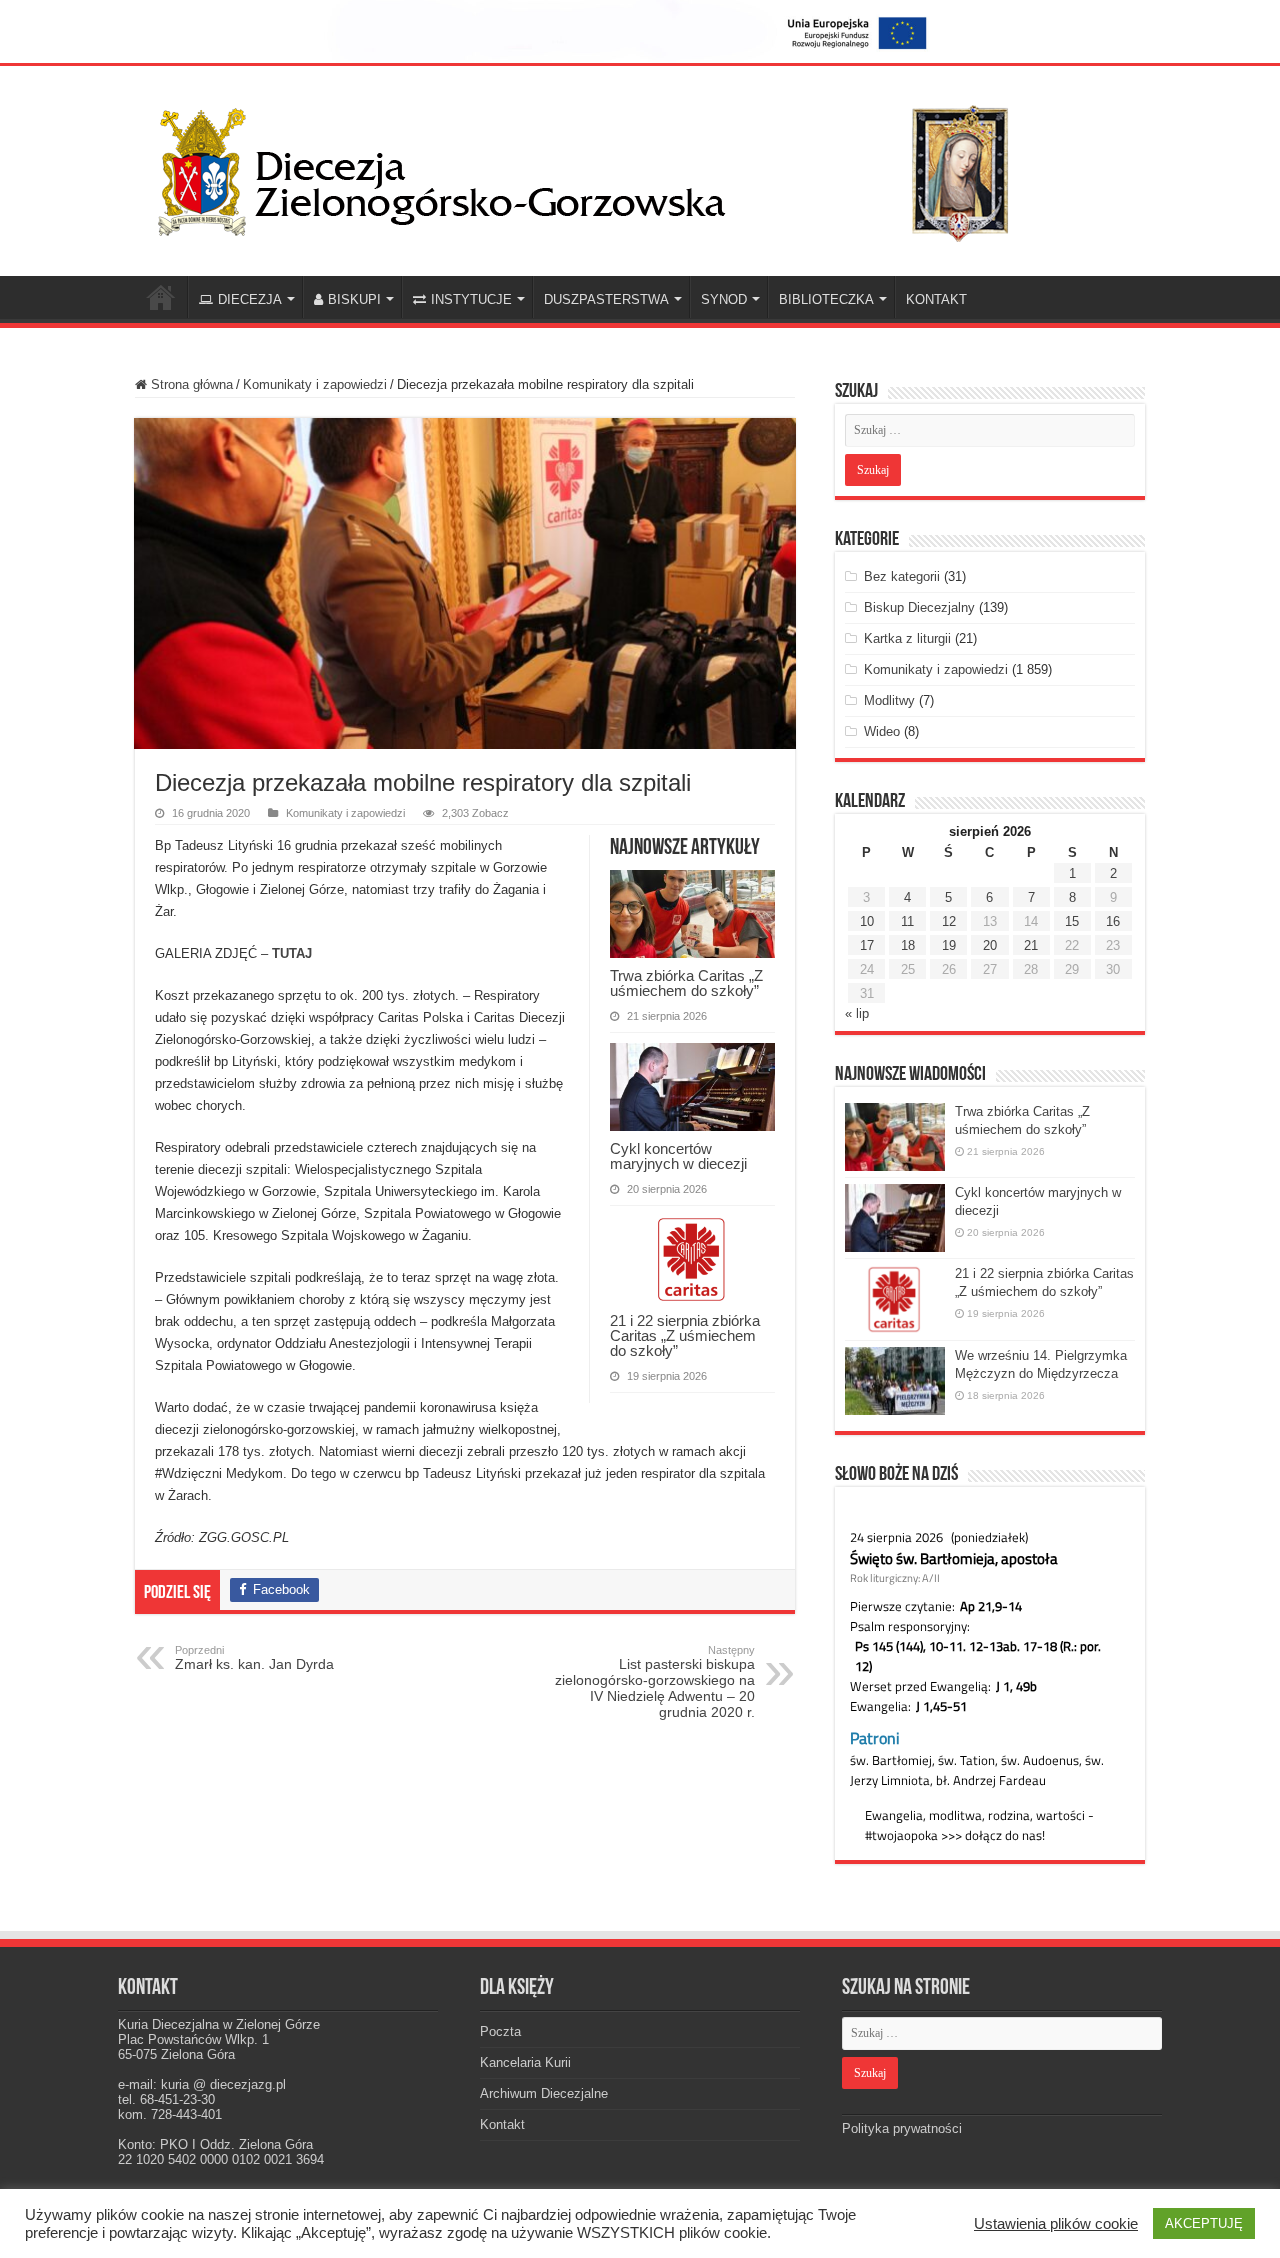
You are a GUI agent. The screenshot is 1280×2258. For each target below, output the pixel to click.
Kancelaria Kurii (525, 2062)
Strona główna (190, 384)
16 (1113, 921)
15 (1072, 921)
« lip (857, 1013)
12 (949, 921)
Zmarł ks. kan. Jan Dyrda (254, 1658)
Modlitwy (889, 700)
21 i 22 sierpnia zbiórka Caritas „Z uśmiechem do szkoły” (685, 1335)
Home (161, 297)
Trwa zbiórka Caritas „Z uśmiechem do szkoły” (686, 983)
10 (867, 921)
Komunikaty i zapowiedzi (315, 384)
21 (1031, 945)
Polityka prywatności (902, 2128)
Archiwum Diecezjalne (544, 2093)
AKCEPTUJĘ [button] (1204, 2223)
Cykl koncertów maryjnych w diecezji (678, 1156)
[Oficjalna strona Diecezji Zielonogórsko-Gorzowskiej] (600, 167)
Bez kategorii (902, 576)
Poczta (500, 2031)
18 (908, 945)
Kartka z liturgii (907, 638)
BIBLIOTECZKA (826, 299)
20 (990, 945)
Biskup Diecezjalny (919, 607)
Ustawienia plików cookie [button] (1056, 2224)
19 (949, 945)
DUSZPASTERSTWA (606, 299)
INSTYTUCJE (471, 299)
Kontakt (502, 2124)
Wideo (882, 731)
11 (907, 921)
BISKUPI (354, 299)
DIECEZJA (250, 299)
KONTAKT (936, 299)
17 (867, 945)
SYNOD (724, 299)
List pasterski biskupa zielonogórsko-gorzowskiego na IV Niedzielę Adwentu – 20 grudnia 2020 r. (655, 1682)
